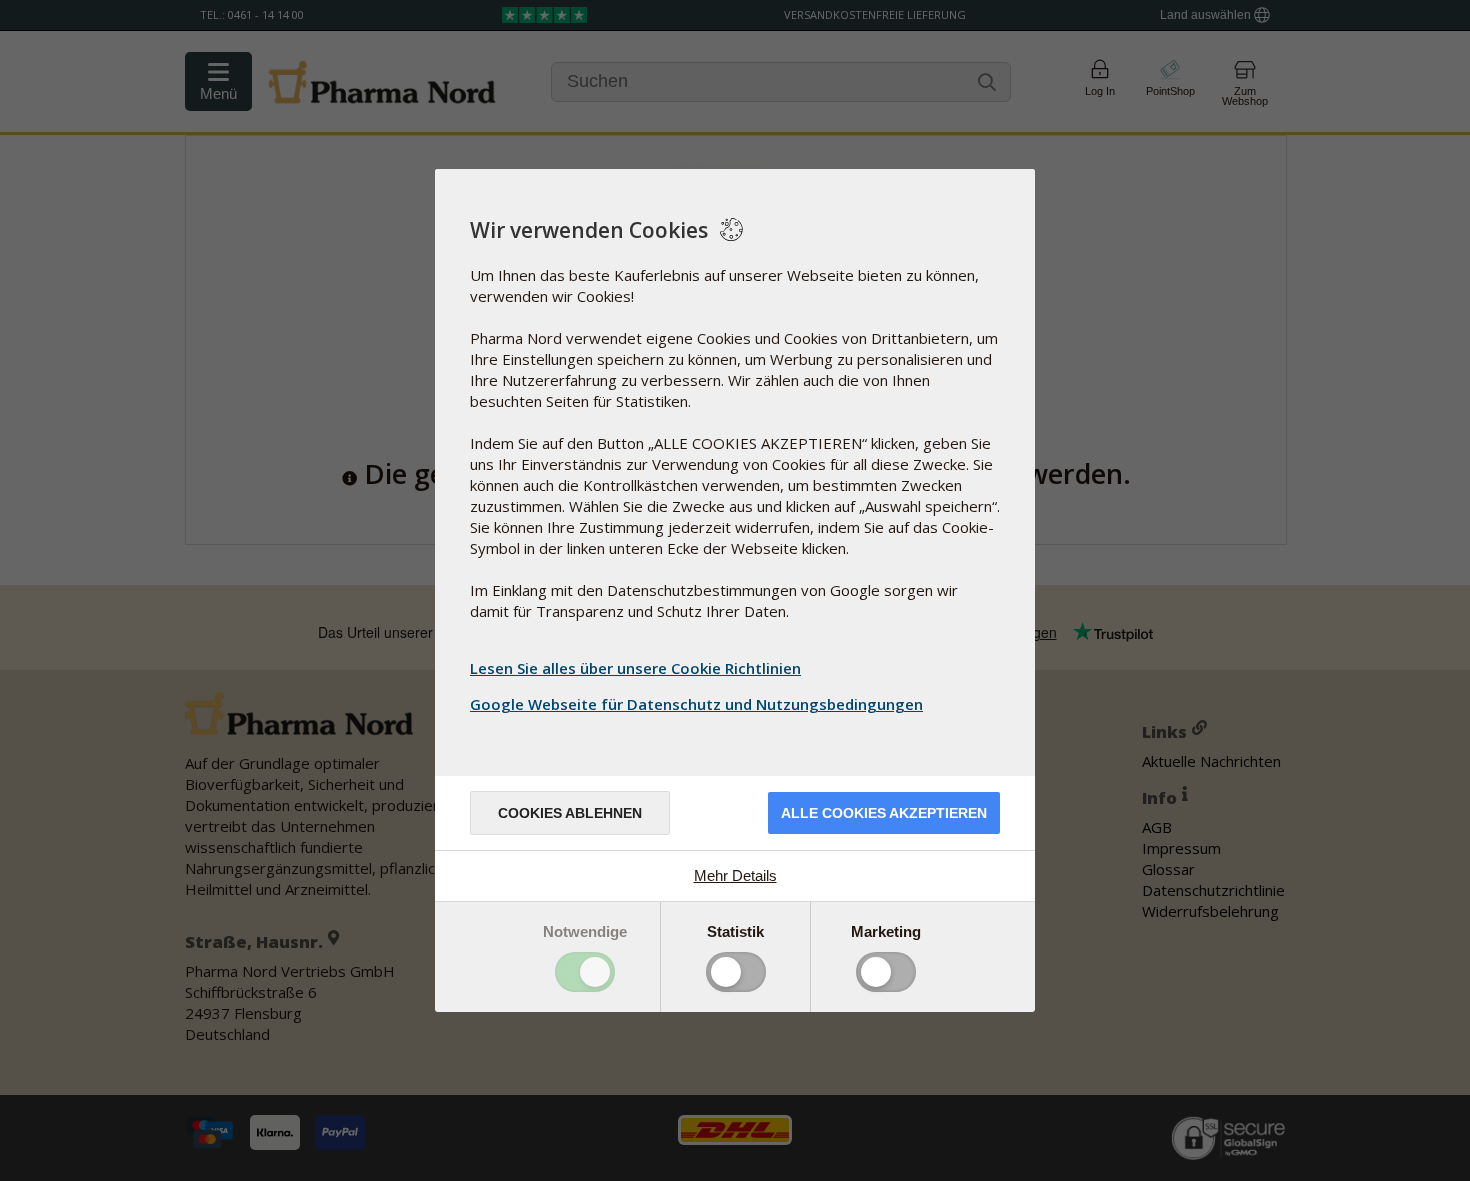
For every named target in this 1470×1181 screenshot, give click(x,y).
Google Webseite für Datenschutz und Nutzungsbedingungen (696, 704)
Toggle (585, 972)
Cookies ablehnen (570, 813)
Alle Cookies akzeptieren (884, 813)
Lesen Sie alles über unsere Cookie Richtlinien (635, 668)
